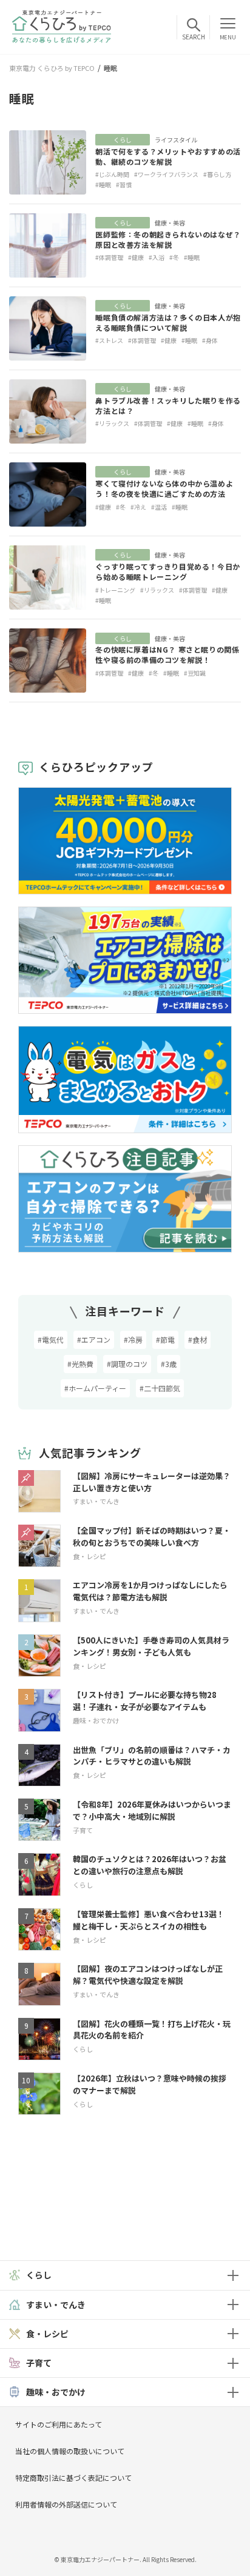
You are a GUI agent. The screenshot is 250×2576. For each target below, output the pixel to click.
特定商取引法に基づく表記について (73, 2478)
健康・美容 (170, 223)
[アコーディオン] (233, 2275)
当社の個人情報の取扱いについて (70, 2451)
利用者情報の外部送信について (66, 2504)
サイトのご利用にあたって (59, 2424)
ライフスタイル (176, 140)
